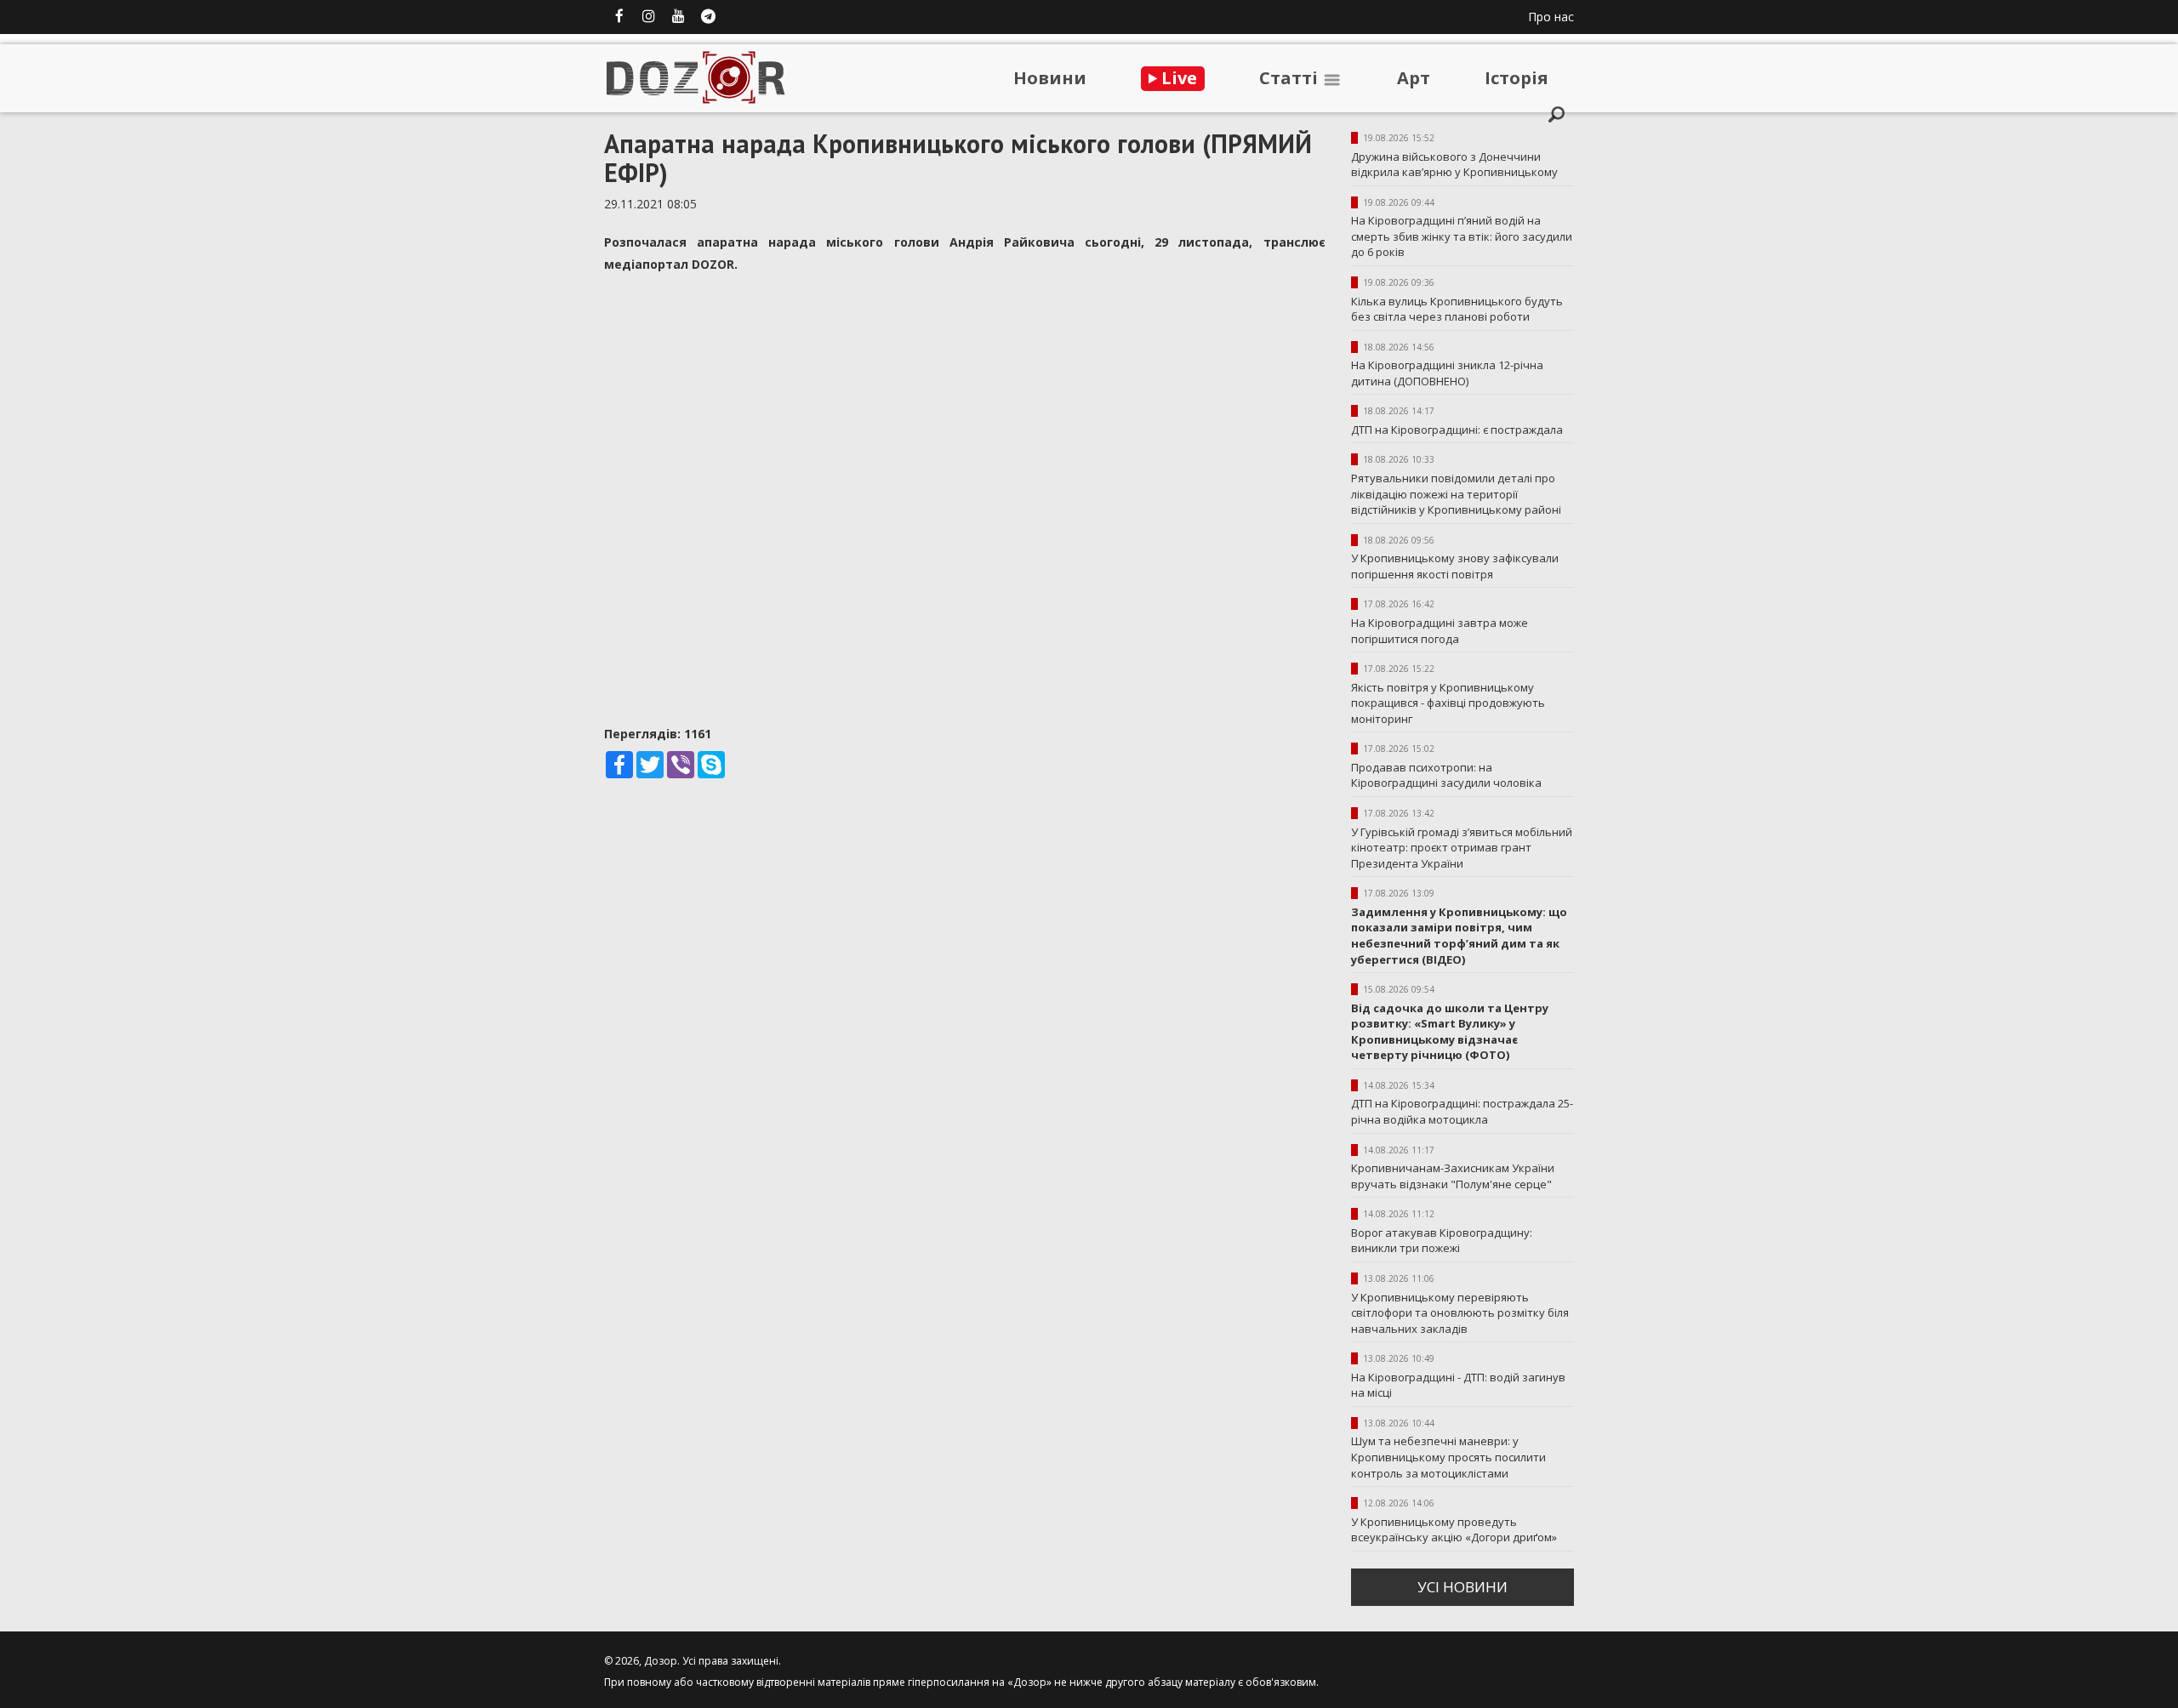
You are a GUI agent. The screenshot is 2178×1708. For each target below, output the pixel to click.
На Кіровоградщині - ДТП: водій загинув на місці (1458, 1385)
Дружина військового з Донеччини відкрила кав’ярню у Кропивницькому (1454, 165)
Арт (1414, 78)
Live (1177, 78)
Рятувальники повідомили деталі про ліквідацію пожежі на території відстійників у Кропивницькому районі (1456, 494)
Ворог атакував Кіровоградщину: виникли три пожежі (1442, 1241)
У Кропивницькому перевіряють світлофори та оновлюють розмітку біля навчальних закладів (1460, 1313)
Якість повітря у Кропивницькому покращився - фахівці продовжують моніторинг (1448, 703)
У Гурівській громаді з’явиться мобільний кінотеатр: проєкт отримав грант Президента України (1462, 848)
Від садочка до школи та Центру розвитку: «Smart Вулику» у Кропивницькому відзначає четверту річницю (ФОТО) (1450, 1032)
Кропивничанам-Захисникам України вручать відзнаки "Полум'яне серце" (1453, 1176)
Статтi (1291, 78)
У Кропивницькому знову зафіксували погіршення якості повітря (1455, 566)
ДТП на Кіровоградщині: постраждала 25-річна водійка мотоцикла (1462, 1111)
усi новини (1462, 1587)
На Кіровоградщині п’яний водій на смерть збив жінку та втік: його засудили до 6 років (1462, 236)
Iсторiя (1517, 78)
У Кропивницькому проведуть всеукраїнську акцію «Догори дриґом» (1454, 1530)
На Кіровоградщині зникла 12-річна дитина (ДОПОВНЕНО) (1447, 373)
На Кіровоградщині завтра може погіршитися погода (1440, 631)
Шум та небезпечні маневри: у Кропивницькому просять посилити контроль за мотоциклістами (1448, 1457)
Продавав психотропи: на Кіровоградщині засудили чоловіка (1446, 775)
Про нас (1551, 17)
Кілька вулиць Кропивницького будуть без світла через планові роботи (1457, 309)
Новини (1050, 78)
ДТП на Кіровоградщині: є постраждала (1457, 430)
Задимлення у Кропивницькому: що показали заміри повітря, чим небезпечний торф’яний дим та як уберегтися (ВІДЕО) (1459, 936)
